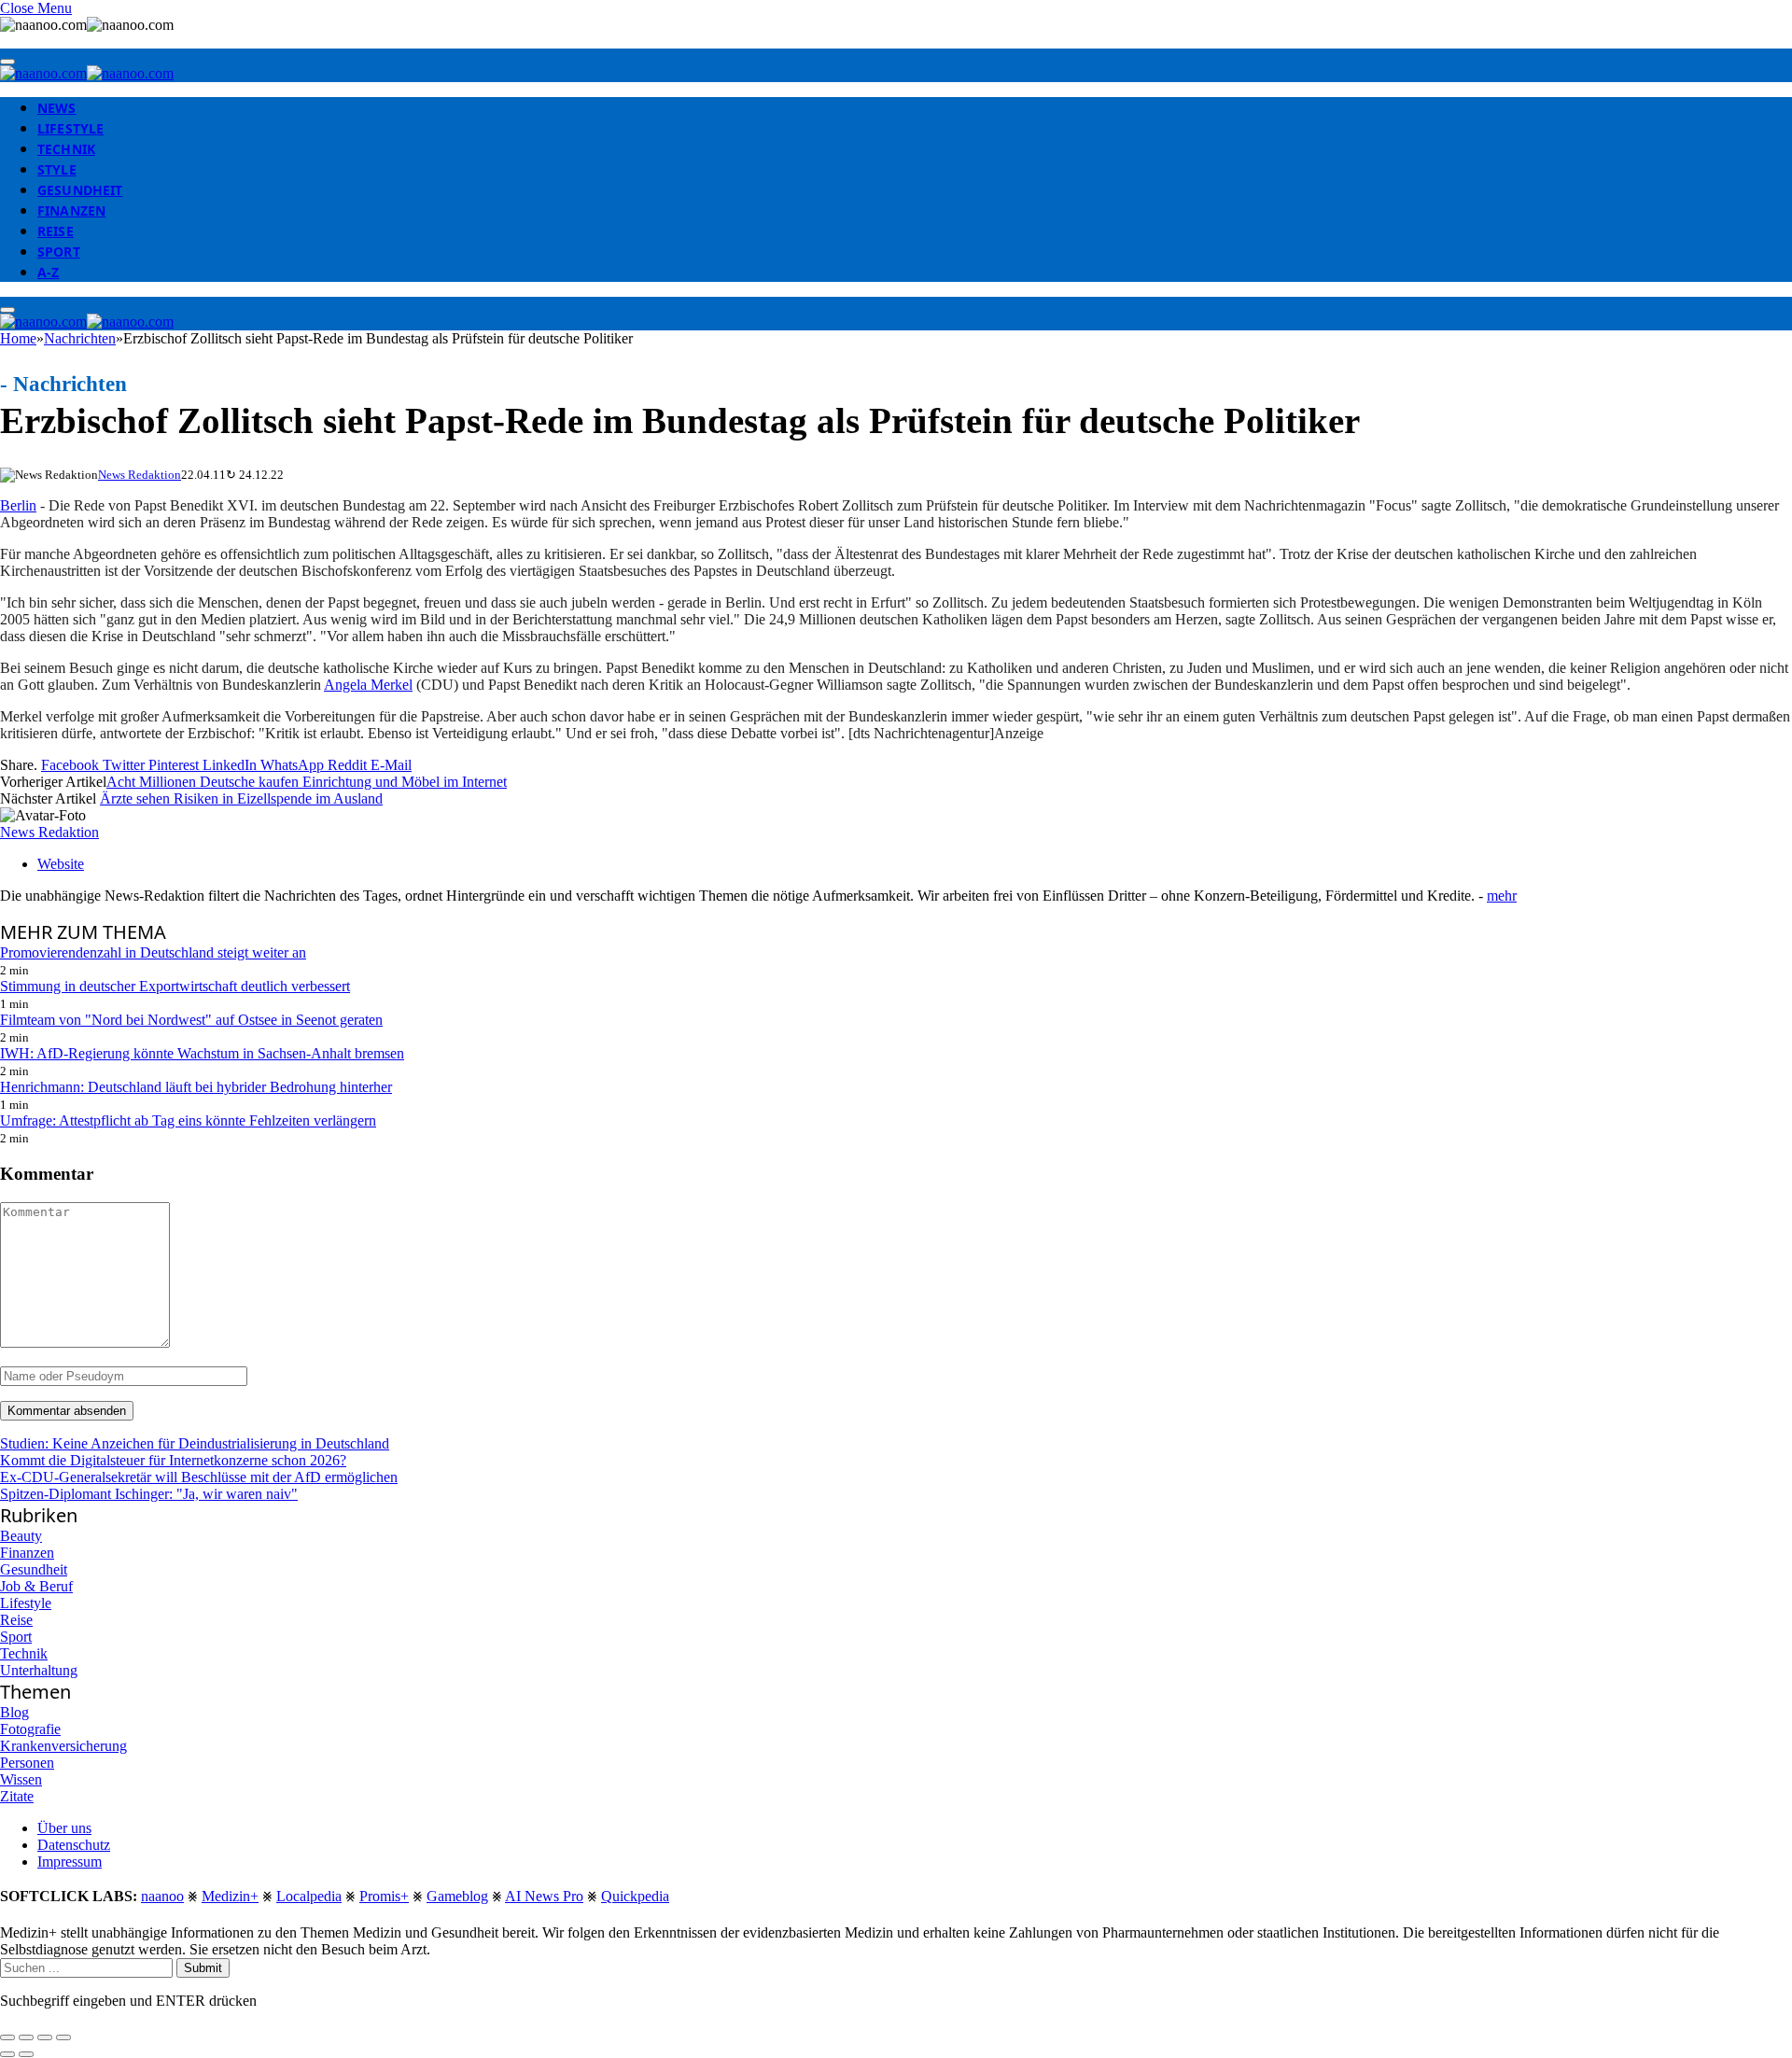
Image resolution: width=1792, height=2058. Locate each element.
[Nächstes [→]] (26, 2054)
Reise (56, 231)
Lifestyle (70, 128)
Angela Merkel (368, 685)
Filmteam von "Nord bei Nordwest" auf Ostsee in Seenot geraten (191, 1020)
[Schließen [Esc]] (7, 2037)
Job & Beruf (36, 1586)
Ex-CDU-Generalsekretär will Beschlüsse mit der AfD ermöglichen (199, 1477)
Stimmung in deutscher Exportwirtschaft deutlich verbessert (175, 986)
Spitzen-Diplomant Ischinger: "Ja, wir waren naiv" (149, 1494)
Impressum (70, 1862)
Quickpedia (635, 1896)
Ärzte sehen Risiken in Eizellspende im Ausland (241, 798)
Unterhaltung (39, 1670)
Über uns (64, 1828)
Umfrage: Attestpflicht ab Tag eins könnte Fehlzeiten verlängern (188, 1120)
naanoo (162, 1896)
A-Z (48, 272)
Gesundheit (80, 190)
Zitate (17, 1796)
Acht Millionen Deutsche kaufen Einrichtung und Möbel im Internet (307, 782)
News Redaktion (140, 475)
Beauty (21, 1536)
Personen (27, 1763)
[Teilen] (26, 2037)
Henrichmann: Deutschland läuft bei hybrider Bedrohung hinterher (196, 1087)
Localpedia (309, 1896)
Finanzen (71, 210)
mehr (1502, 896)
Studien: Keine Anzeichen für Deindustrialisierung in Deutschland (195, 1443)
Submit (203, 1968)
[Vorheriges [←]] (7, 2054)
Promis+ (384, 1896)
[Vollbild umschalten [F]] (45, 2037)
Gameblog (457, 1896)
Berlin (18, 505)
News (57, 108)
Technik (66, 149)
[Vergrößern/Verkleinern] (63, 2037)
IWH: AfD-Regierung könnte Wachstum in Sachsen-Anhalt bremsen (202, 1053)
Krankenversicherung (63, 1746)
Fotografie (30, 1729)
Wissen (21, 1779)
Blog (14, 1712)
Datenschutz (74, 1845)
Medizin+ (230, 1896)
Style (57, 169)
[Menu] (7, 62)
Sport (59, 252)
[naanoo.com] (87, 73)
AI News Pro (544, 1896)
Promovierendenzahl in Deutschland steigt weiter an (153, 952)
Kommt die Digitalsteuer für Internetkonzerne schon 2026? (173, 1460)
